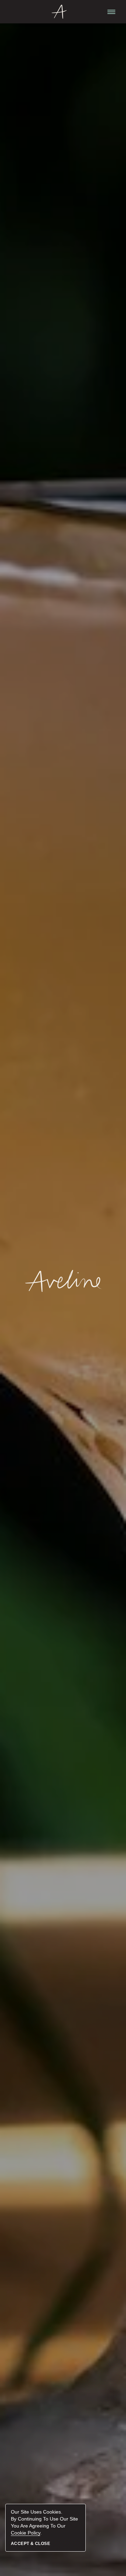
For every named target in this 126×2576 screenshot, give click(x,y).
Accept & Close (30, 2544)
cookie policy (26, 2533)
